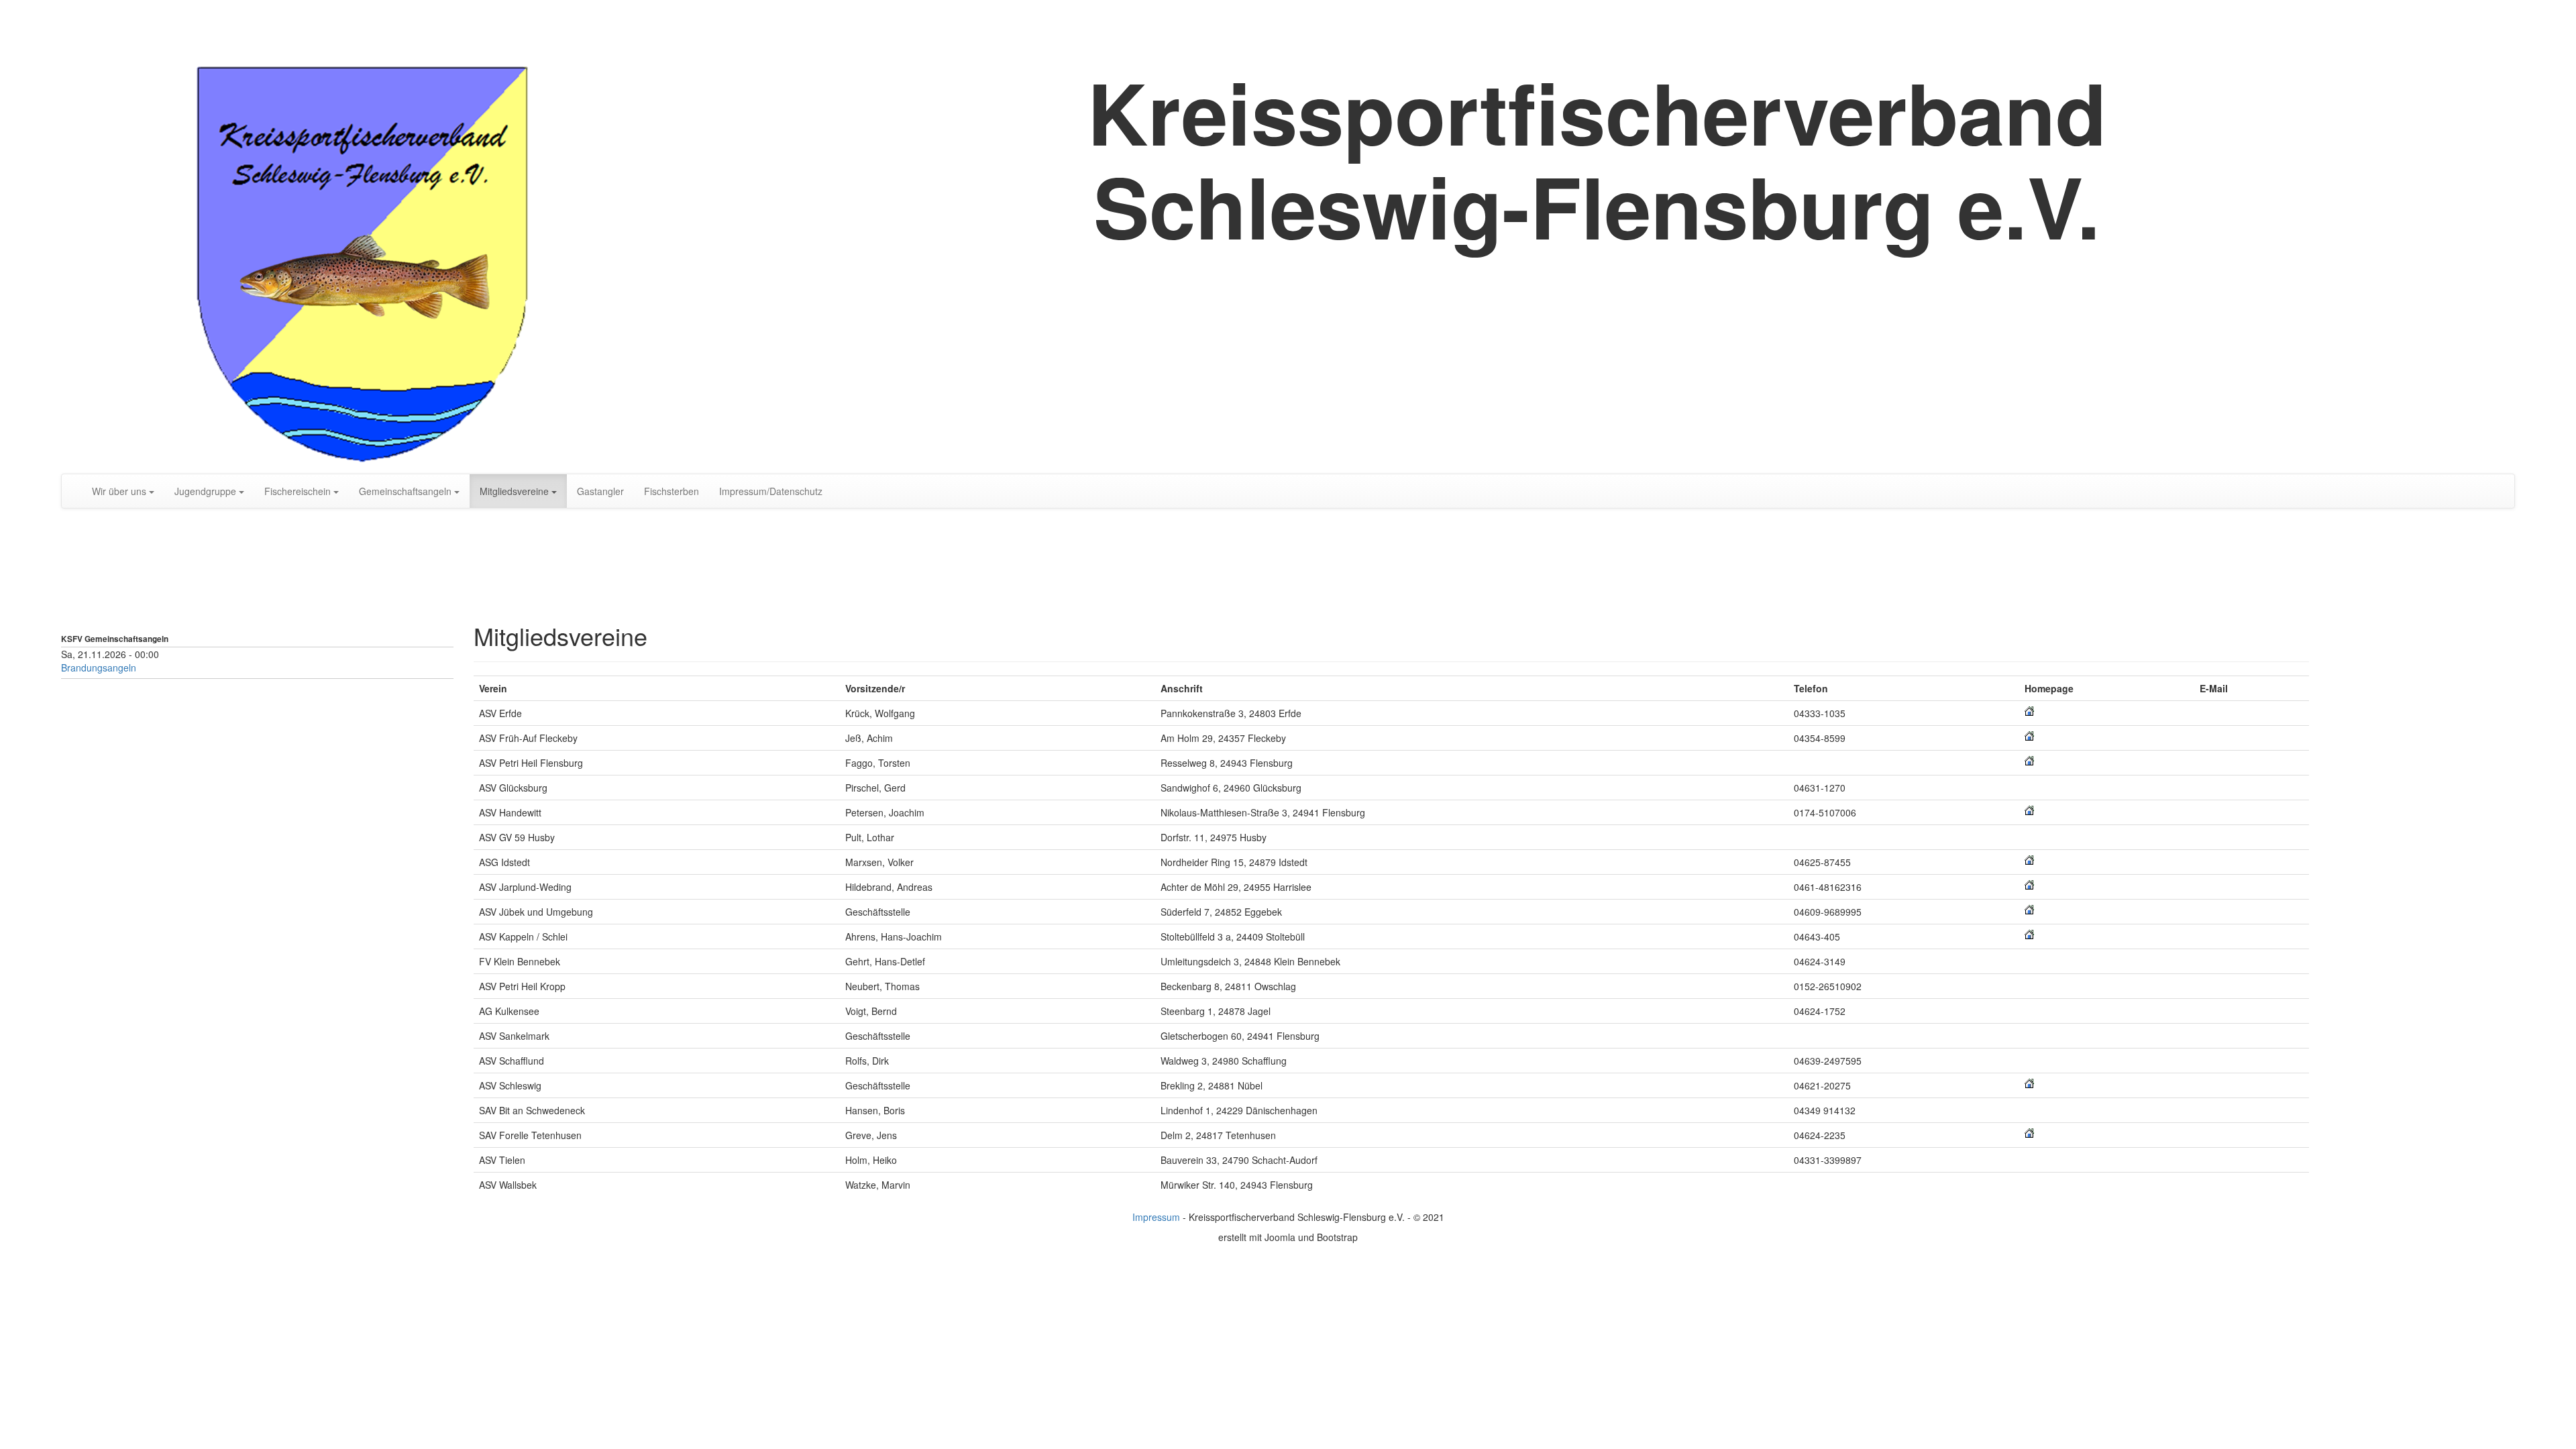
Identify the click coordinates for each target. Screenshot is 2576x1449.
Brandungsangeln (99, 667)
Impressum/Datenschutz (771, 491)
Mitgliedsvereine (514, 491)
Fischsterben (672, 491)
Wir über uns (119, 491)
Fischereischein (298, 491)
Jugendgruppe (205, 491)
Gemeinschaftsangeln (405, 491)
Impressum (1156, 1217)
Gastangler (600, 491)
